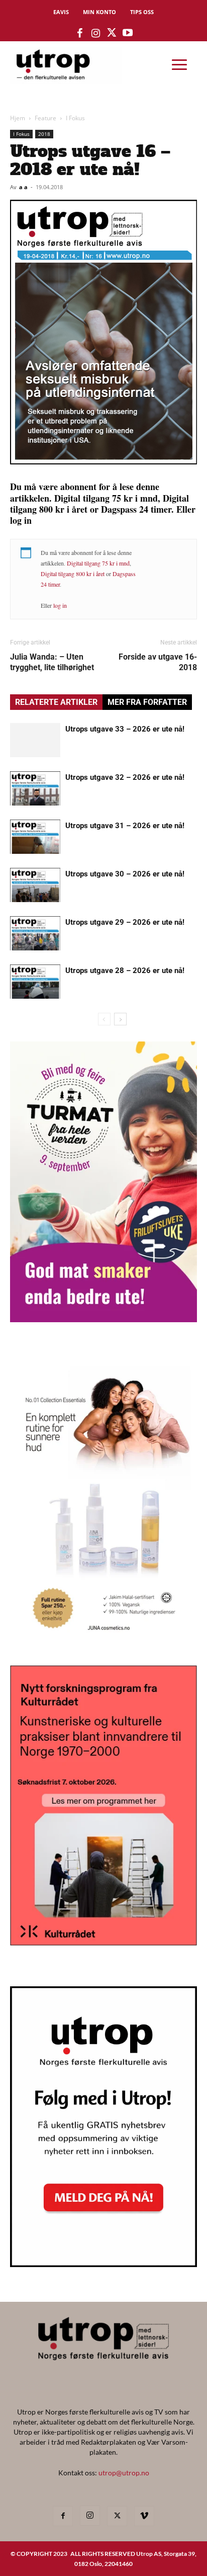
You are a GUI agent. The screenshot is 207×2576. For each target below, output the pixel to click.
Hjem (18, 118)
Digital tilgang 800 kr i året (73, 574)
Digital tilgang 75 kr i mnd (98, 563)
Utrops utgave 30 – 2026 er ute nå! (125, 874)
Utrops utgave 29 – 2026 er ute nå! (125, 922)
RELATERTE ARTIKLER (56, 702)
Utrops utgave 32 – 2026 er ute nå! (125, 777)
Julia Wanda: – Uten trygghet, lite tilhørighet (52, 662)
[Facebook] (63, 2516)
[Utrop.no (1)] (103, 1640)
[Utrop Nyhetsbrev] (103, 2264)
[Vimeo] (144, 2516)
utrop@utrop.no (124, 2473)
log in (60, 605)
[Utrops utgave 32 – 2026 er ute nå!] (35, 789)
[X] (117, 2516)
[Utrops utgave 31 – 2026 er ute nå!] (35, 837)
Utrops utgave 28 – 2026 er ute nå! (125, 971)
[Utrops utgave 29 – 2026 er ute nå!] (35, 934)
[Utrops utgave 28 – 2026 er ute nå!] (35, 982)
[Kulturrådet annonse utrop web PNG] (103, 1942)
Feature (45, 118)
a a (23, 187)
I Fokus (75, 118)
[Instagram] (90, 2516)
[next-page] (120, 1019)
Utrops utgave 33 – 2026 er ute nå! (125, 729)
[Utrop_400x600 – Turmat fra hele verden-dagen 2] (103, 1319)
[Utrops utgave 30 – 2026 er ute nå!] (35, 885)
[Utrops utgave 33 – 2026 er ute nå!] (35, 740)
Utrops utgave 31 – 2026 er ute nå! (125, 826)
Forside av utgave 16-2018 (158, 662)
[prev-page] (104, 1019)
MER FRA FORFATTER (147, 702)
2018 (44, 134)
